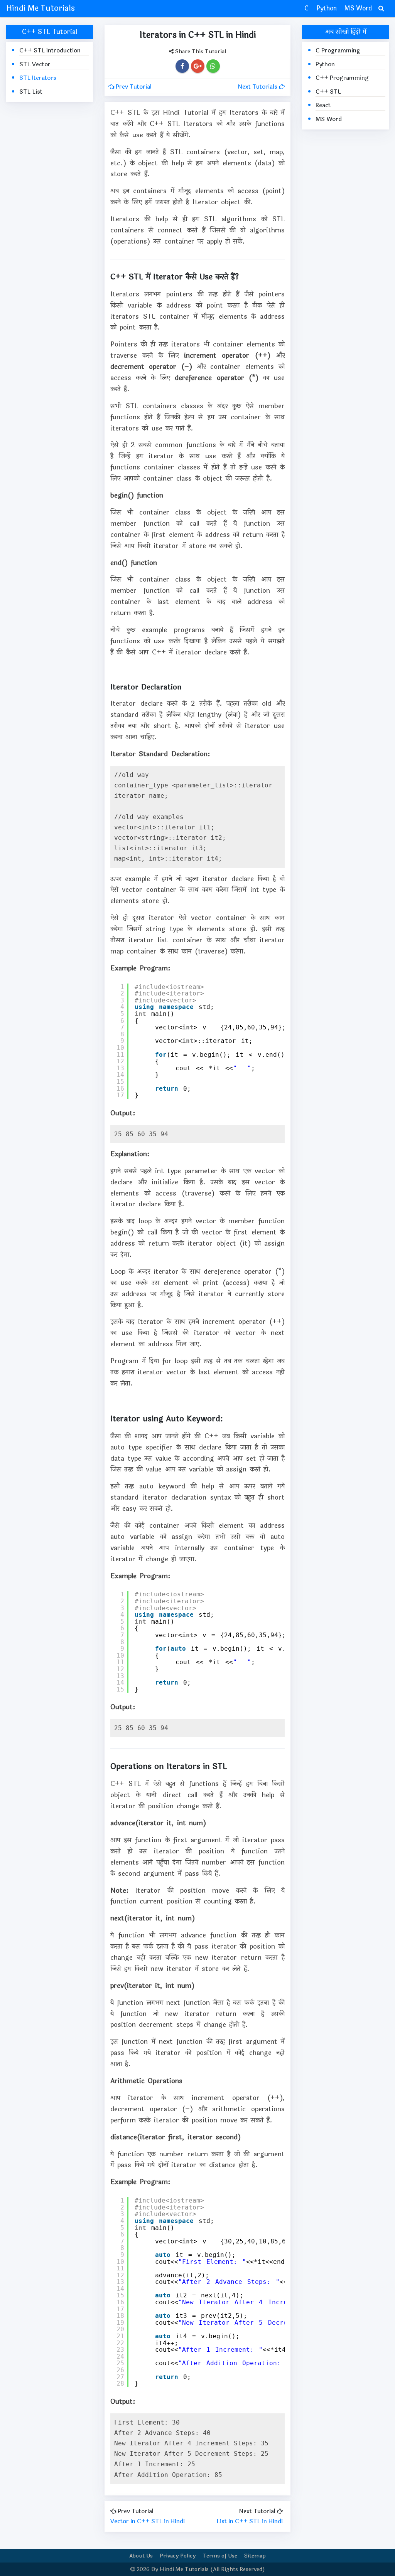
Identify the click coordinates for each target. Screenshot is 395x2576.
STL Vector (35, 65)
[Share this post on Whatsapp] (213, 66)
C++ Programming (342, 78)
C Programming (338, 51)
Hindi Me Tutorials (41, 8)
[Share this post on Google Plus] (198, 66)
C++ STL (328, 92)
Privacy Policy (178, 2556)
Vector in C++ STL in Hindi (148, 2521)
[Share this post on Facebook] (182, 66)
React (323, 105)
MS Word (358, 8)
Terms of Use (220, 2556)
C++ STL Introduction (50, 51)
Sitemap (255, 2556)
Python (327, 8)
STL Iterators (38, 78)
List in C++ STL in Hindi (250, 2521)
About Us (141, 2556)
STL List (31, 92)
